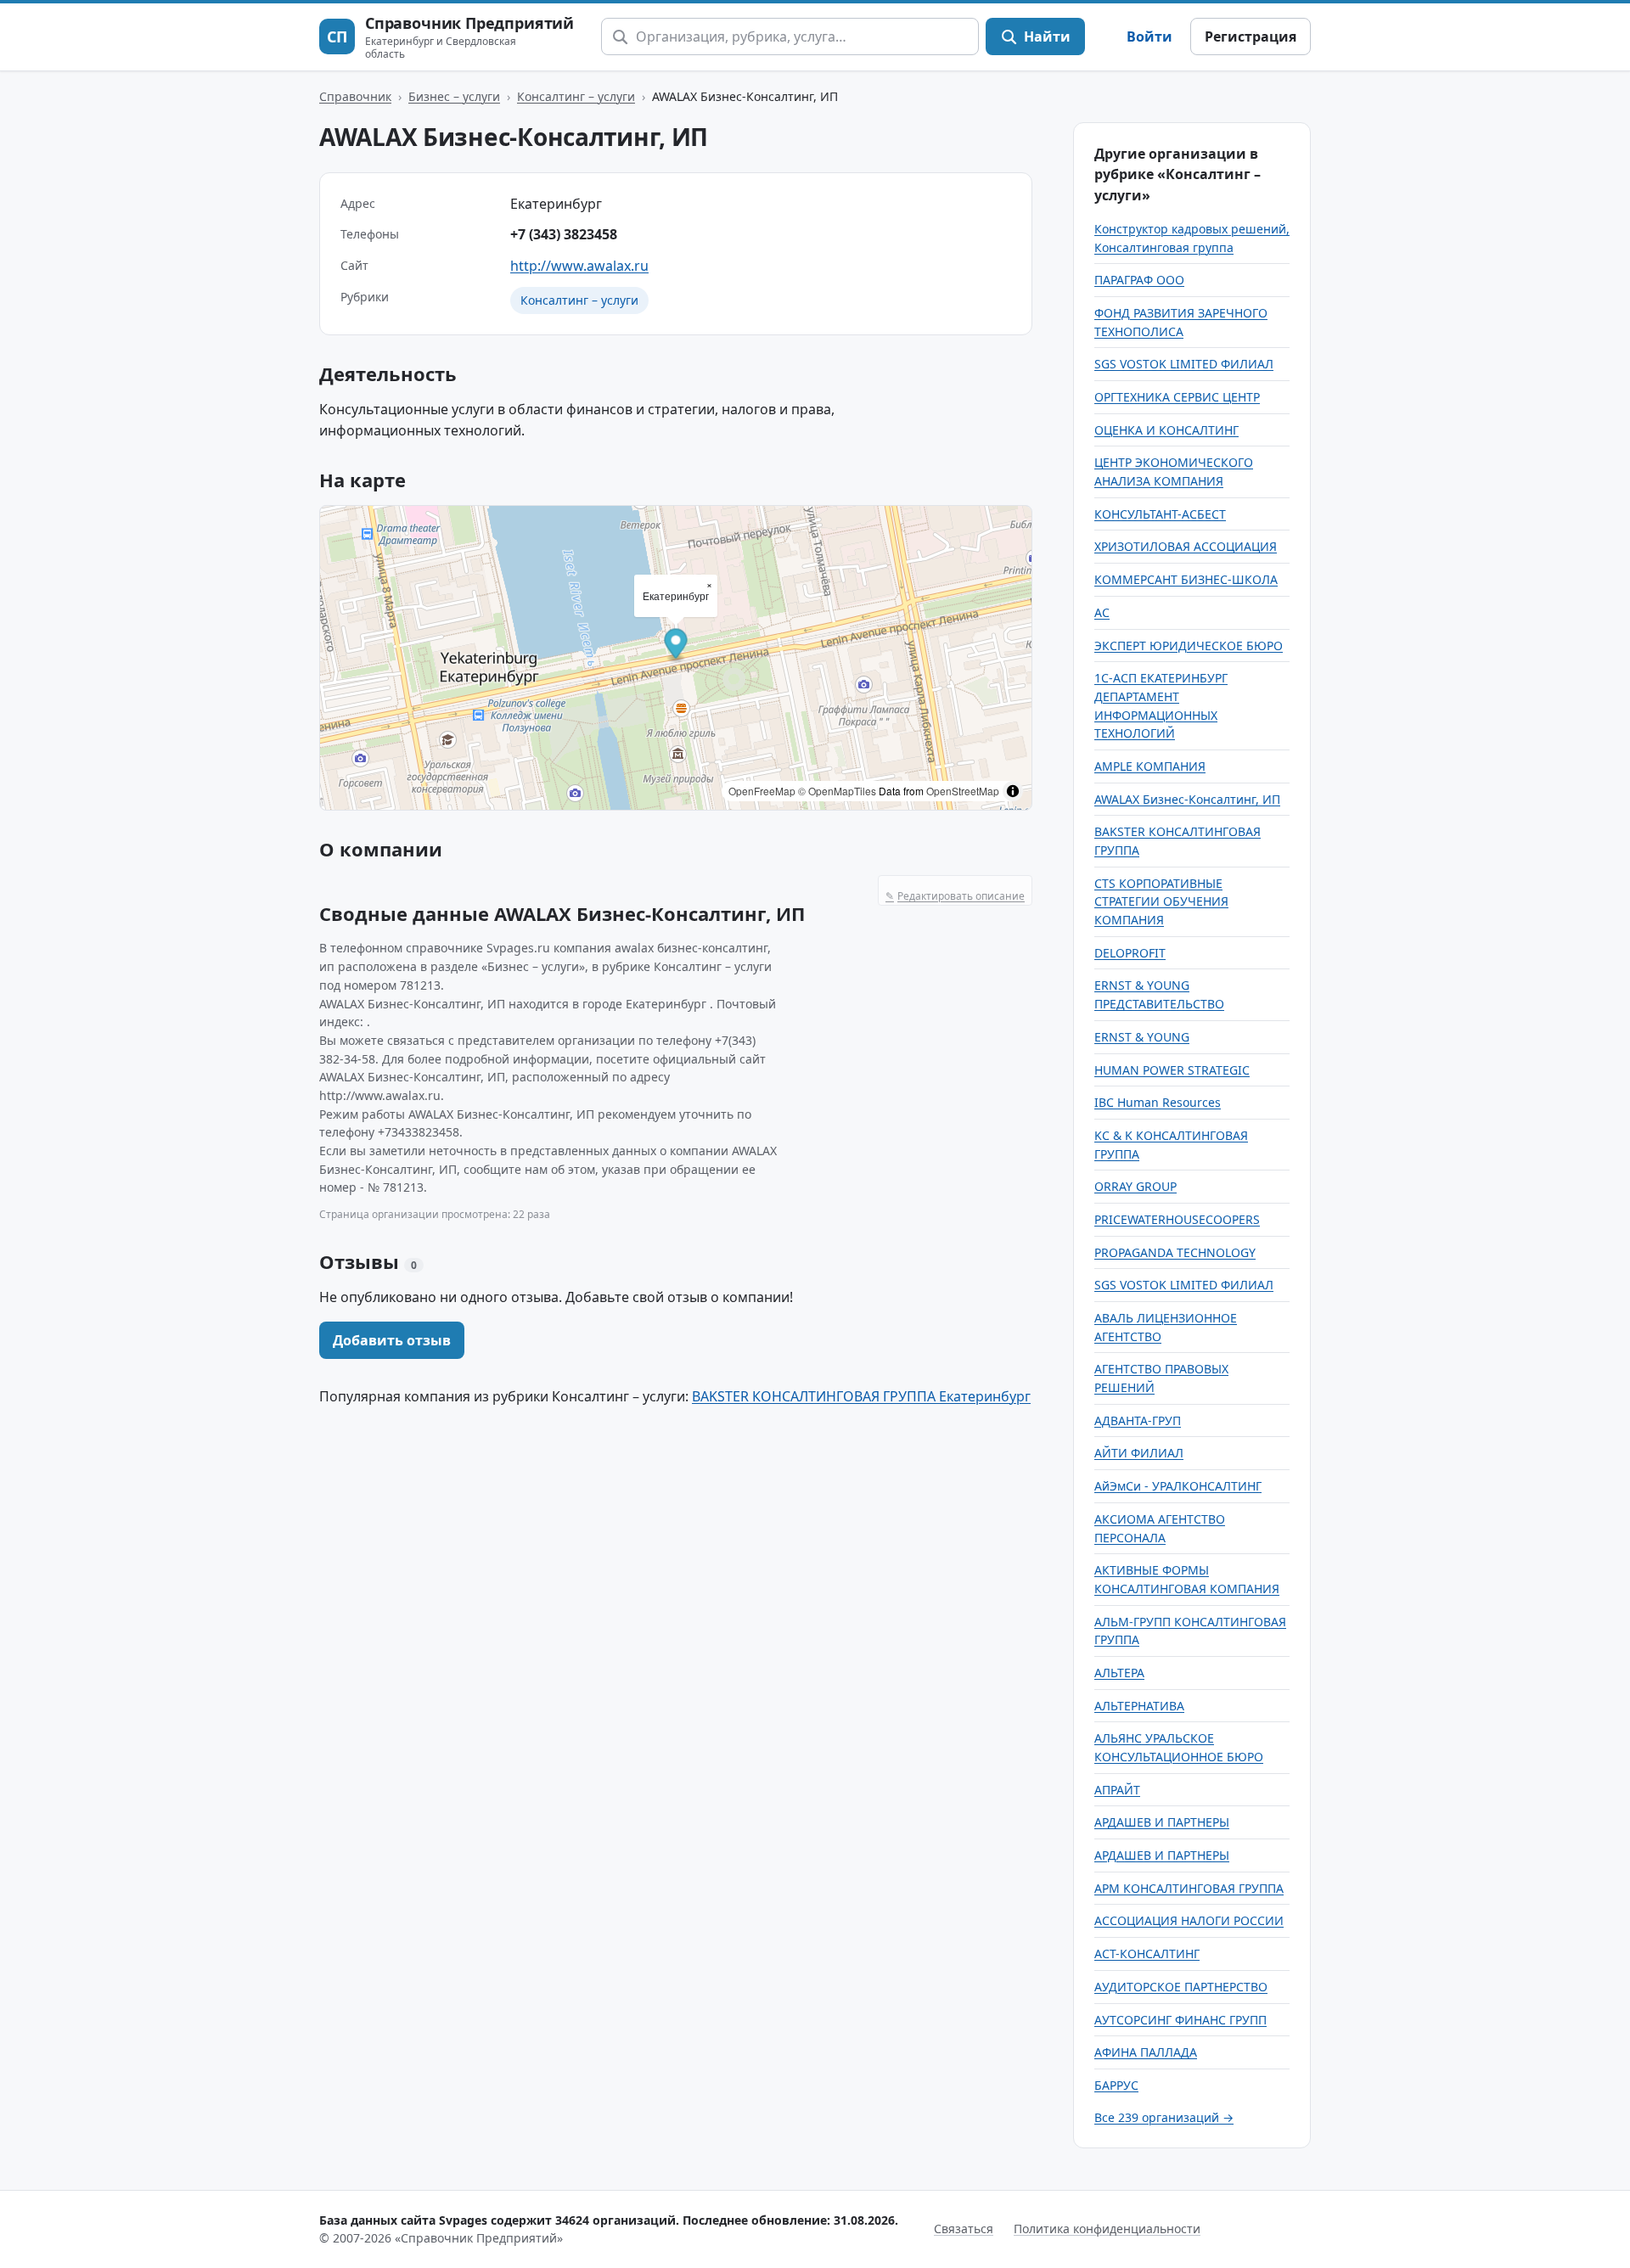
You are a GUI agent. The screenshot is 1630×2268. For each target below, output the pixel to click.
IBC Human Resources (1158, 1102)
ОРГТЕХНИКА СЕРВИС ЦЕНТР (1177, 397)
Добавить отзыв (392, 1340)
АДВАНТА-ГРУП (1138, 1420)
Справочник (355, 96)
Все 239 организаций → (1164, 2117)
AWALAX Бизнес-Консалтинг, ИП (1187, 799)
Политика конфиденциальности (1107, 2229)
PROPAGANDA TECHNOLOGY (1175, 1252)
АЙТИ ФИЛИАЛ (1139, 1453)
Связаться (964, 2229)
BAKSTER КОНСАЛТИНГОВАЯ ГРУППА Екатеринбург (861, 1396)
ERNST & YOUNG (1142, 1037)
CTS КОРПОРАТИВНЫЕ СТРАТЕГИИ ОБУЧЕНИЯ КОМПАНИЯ (1161, 901)
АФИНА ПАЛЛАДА (1146, 2052)
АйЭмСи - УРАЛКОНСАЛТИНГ (1178, 1486)
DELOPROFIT (1130, 953)
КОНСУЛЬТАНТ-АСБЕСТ (1160, 514)
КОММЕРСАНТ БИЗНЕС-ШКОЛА (1186, 579)
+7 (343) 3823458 (564, 234)
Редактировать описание (955, 896)
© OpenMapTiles (837, 791)
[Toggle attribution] (1013, 791)
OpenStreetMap (963, 791)
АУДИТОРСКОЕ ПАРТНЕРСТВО (1181, 1987)
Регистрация (1251, 36)
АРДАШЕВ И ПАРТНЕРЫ (1162, 1822)
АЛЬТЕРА (1119, 1673)
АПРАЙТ (1117, 1790)
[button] (676, 646)
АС (1102, 612)
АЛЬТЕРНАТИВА (1139, 1706)
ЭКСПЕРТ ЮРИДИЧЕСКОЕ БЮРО (1189, 646)
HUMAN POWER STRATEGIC (1172, 1070)
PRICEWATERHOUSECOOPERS (1177, 1219)
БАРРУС (1116, 2085)
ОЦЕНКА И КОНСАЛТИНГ (1166, 430)
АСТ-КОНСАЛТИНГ (1147, 1954)
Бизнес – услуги (454, 96)
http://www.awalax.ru (579, 266)
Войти (1149, 36)
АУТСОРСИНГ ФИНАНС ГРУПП (1180, 2020)
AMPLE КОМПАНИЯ (1150, 766)
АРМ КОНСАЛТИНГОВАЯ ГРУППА (1189, 1888)
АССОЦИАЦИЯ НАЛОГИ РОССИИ (1189, 1920)
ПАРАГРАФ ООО (1139, 280)
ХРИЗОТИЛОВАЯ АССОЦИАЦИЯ (1186, 546)
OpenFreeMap (762, 791)
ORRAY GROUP (1135, 1186)
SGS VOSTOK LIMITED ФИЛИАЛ (1184, 364)
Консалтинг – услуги (576, 96)
